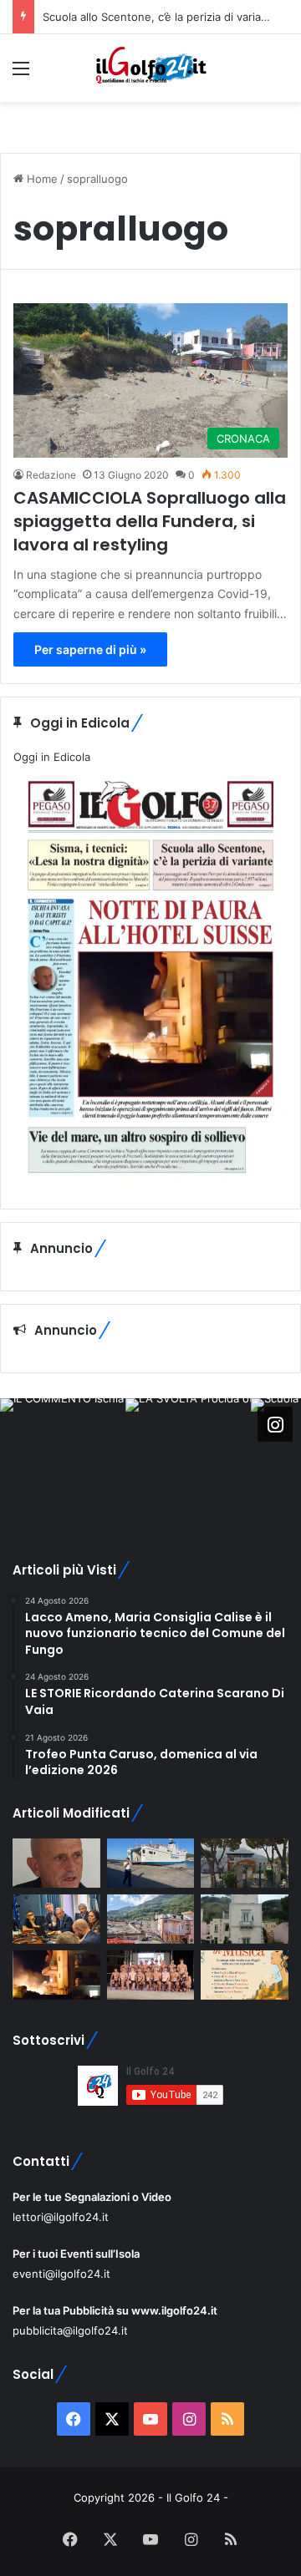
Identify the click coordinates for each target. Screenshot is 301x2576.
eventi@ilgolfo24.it (61, 2274)
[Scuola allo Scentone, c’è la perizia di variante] (245, 1863)
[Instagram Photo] (63, 1461)
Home (41, 179)
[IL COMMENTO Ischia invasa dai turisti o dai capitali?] (56, 1863)
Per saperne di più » (90, 649)
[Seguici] (275, 1423)
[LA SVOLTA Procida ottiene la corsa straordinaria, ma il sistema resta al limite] (151, 1863)
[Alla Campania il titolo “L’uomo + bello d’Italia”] (151, 1975)
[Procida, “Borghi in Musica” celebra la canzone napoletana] (245, 1975)
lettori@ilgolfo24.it (61, 2217)
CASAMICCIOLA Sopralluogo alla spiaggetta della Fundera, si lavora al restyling (150, 521)
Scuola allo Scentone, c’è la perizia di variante (161, 17)
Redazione (51, 475)
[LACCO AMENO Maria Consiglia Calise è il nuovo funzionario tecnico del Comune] (245, 1919)
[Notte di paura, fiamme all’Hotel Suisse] (56, 1975)
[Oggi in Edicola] (150, 1183)
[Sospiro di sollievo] (56, 1919)
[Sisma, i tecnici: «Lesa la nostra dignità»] (151, 1919)
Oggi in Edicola (52, 757)
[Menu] (21, 74)
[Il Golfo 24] (150, 68)
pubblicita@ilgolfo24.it (70, 2330)
